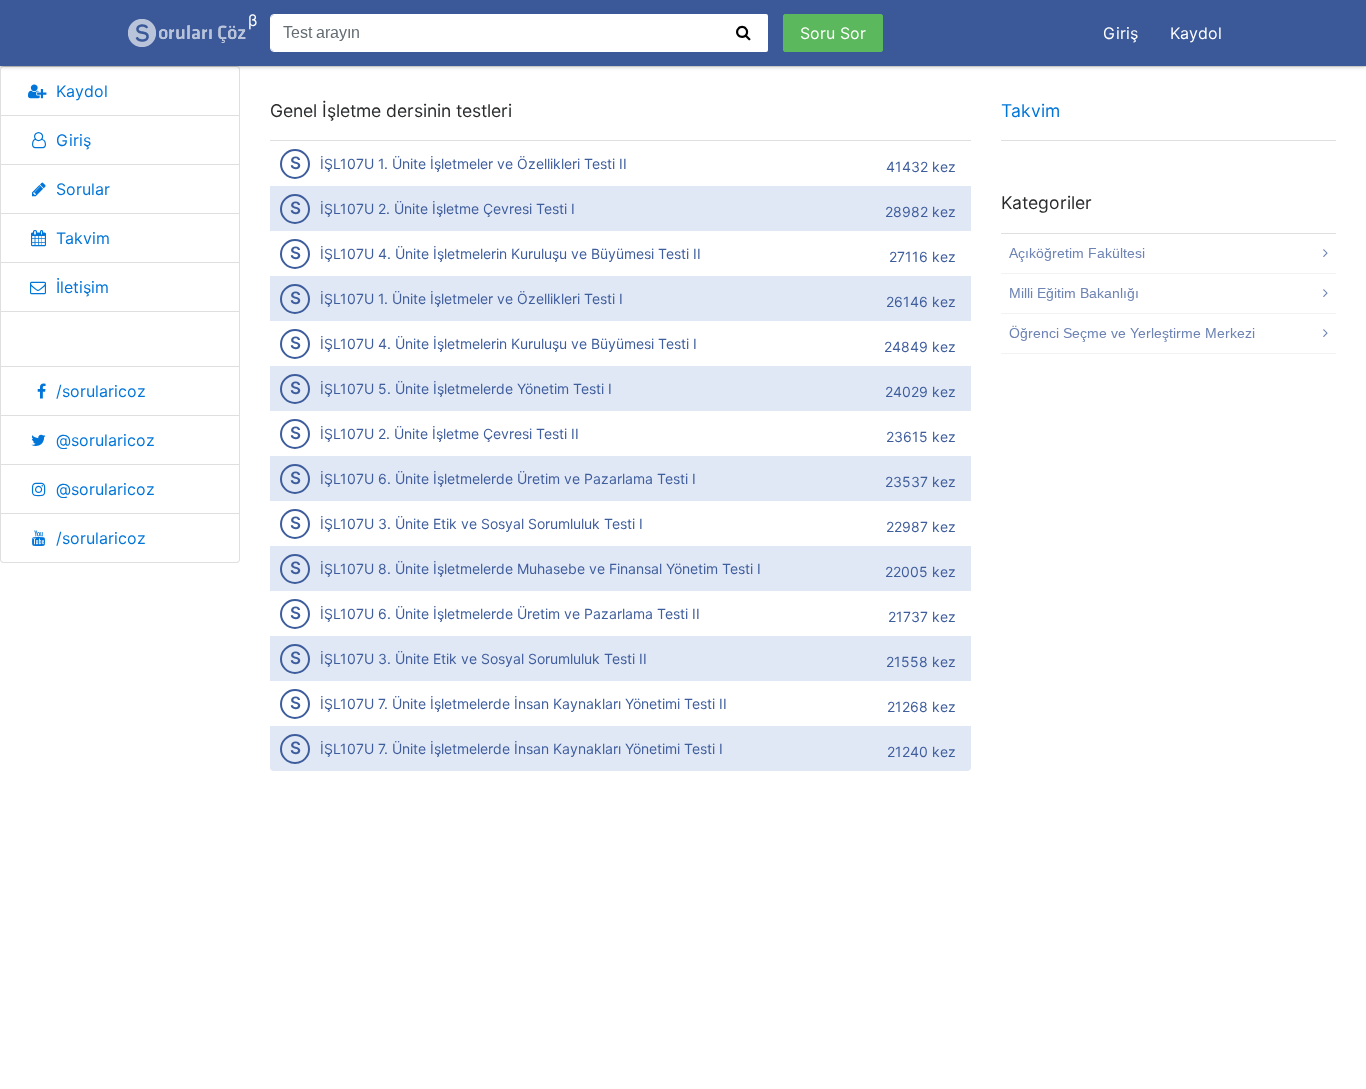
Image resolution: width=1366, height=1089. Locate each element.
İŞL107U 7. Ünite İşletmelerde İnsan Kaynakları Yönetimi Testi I (623, 749)
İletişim (82, 287)
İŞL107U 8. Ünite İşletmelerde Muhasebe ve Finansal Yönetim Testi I (623, 569)
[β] (188, 33)
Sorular (83, 189)
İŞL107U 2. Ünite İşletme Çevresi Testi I (623, 209)
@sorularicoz (105, 440)
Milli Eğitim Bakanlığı (1074, 293)
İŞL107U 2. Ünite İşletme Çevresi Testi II (623, 434)
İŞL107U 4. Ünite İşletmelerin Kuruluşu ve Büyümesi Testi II (623, 254)
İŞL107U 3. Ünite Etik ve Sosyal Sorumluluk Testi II (623, 659)
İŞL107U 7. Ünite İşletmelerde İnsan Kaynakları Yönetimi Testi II (623, 704)
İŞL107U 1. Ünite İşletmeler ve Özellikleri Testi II (623, 164)
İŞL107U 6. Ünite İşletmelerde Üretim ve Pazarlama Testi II (623, 614)
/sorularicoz (101, 391)
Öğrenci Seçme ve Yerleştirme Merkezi (1132, 333)
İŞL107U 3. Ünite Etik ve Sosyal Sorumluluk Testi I (623, 524)
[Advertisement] (620, 943)
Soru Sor (833, 33)
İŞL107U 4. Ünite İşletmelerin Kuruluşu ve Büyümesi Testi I (623, 344)
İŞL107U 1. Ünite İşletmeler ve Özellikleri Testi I (623, 299)
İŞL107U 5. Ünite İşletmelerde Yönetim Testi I (623, 389)
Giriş (1120, 33)
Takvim (83, 238)
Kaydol (1196, 33)
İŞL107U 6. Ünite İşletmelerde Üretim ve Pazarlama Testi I (623, 479)
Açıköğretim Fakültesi (1077, 253)
